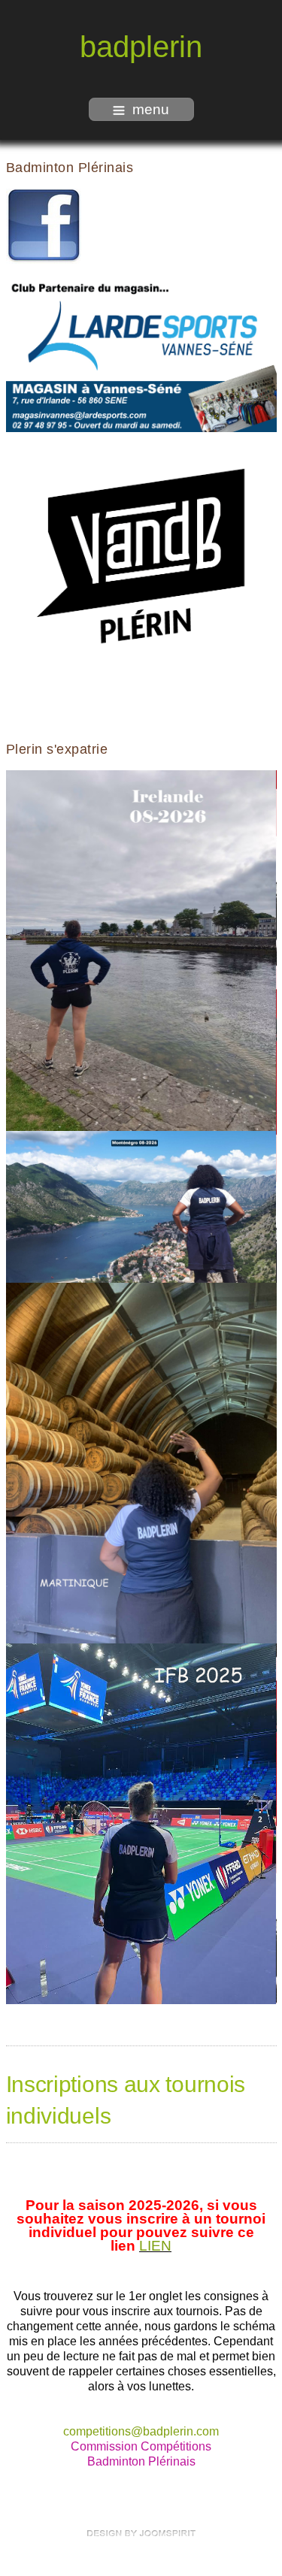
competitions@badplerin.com (141, 2431)
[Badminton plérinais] (44, 225)
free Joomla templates (141, 2533)
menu (151, 109)
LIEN (155, 2246)
